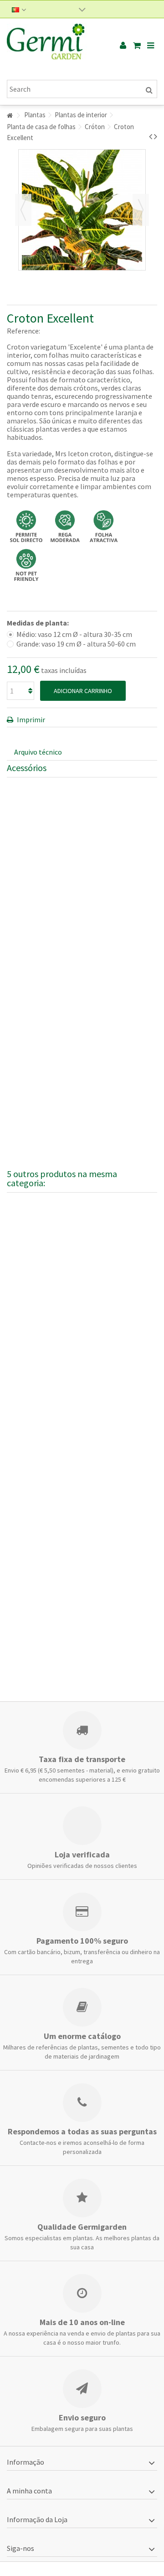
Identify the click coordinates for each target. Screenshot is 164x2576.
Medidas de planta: (38, 623)
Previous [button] (23, 210)
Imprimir (30, 720)
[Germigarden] (52, 46)
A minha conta (29, 2491)
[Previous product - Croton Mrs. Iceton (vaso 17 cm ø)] (151, 136)
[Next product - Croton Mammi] (156, 136)
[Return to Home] (10, 116)
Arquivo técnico (38, 752)
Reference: (23, 331)
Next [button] (141, 210)
